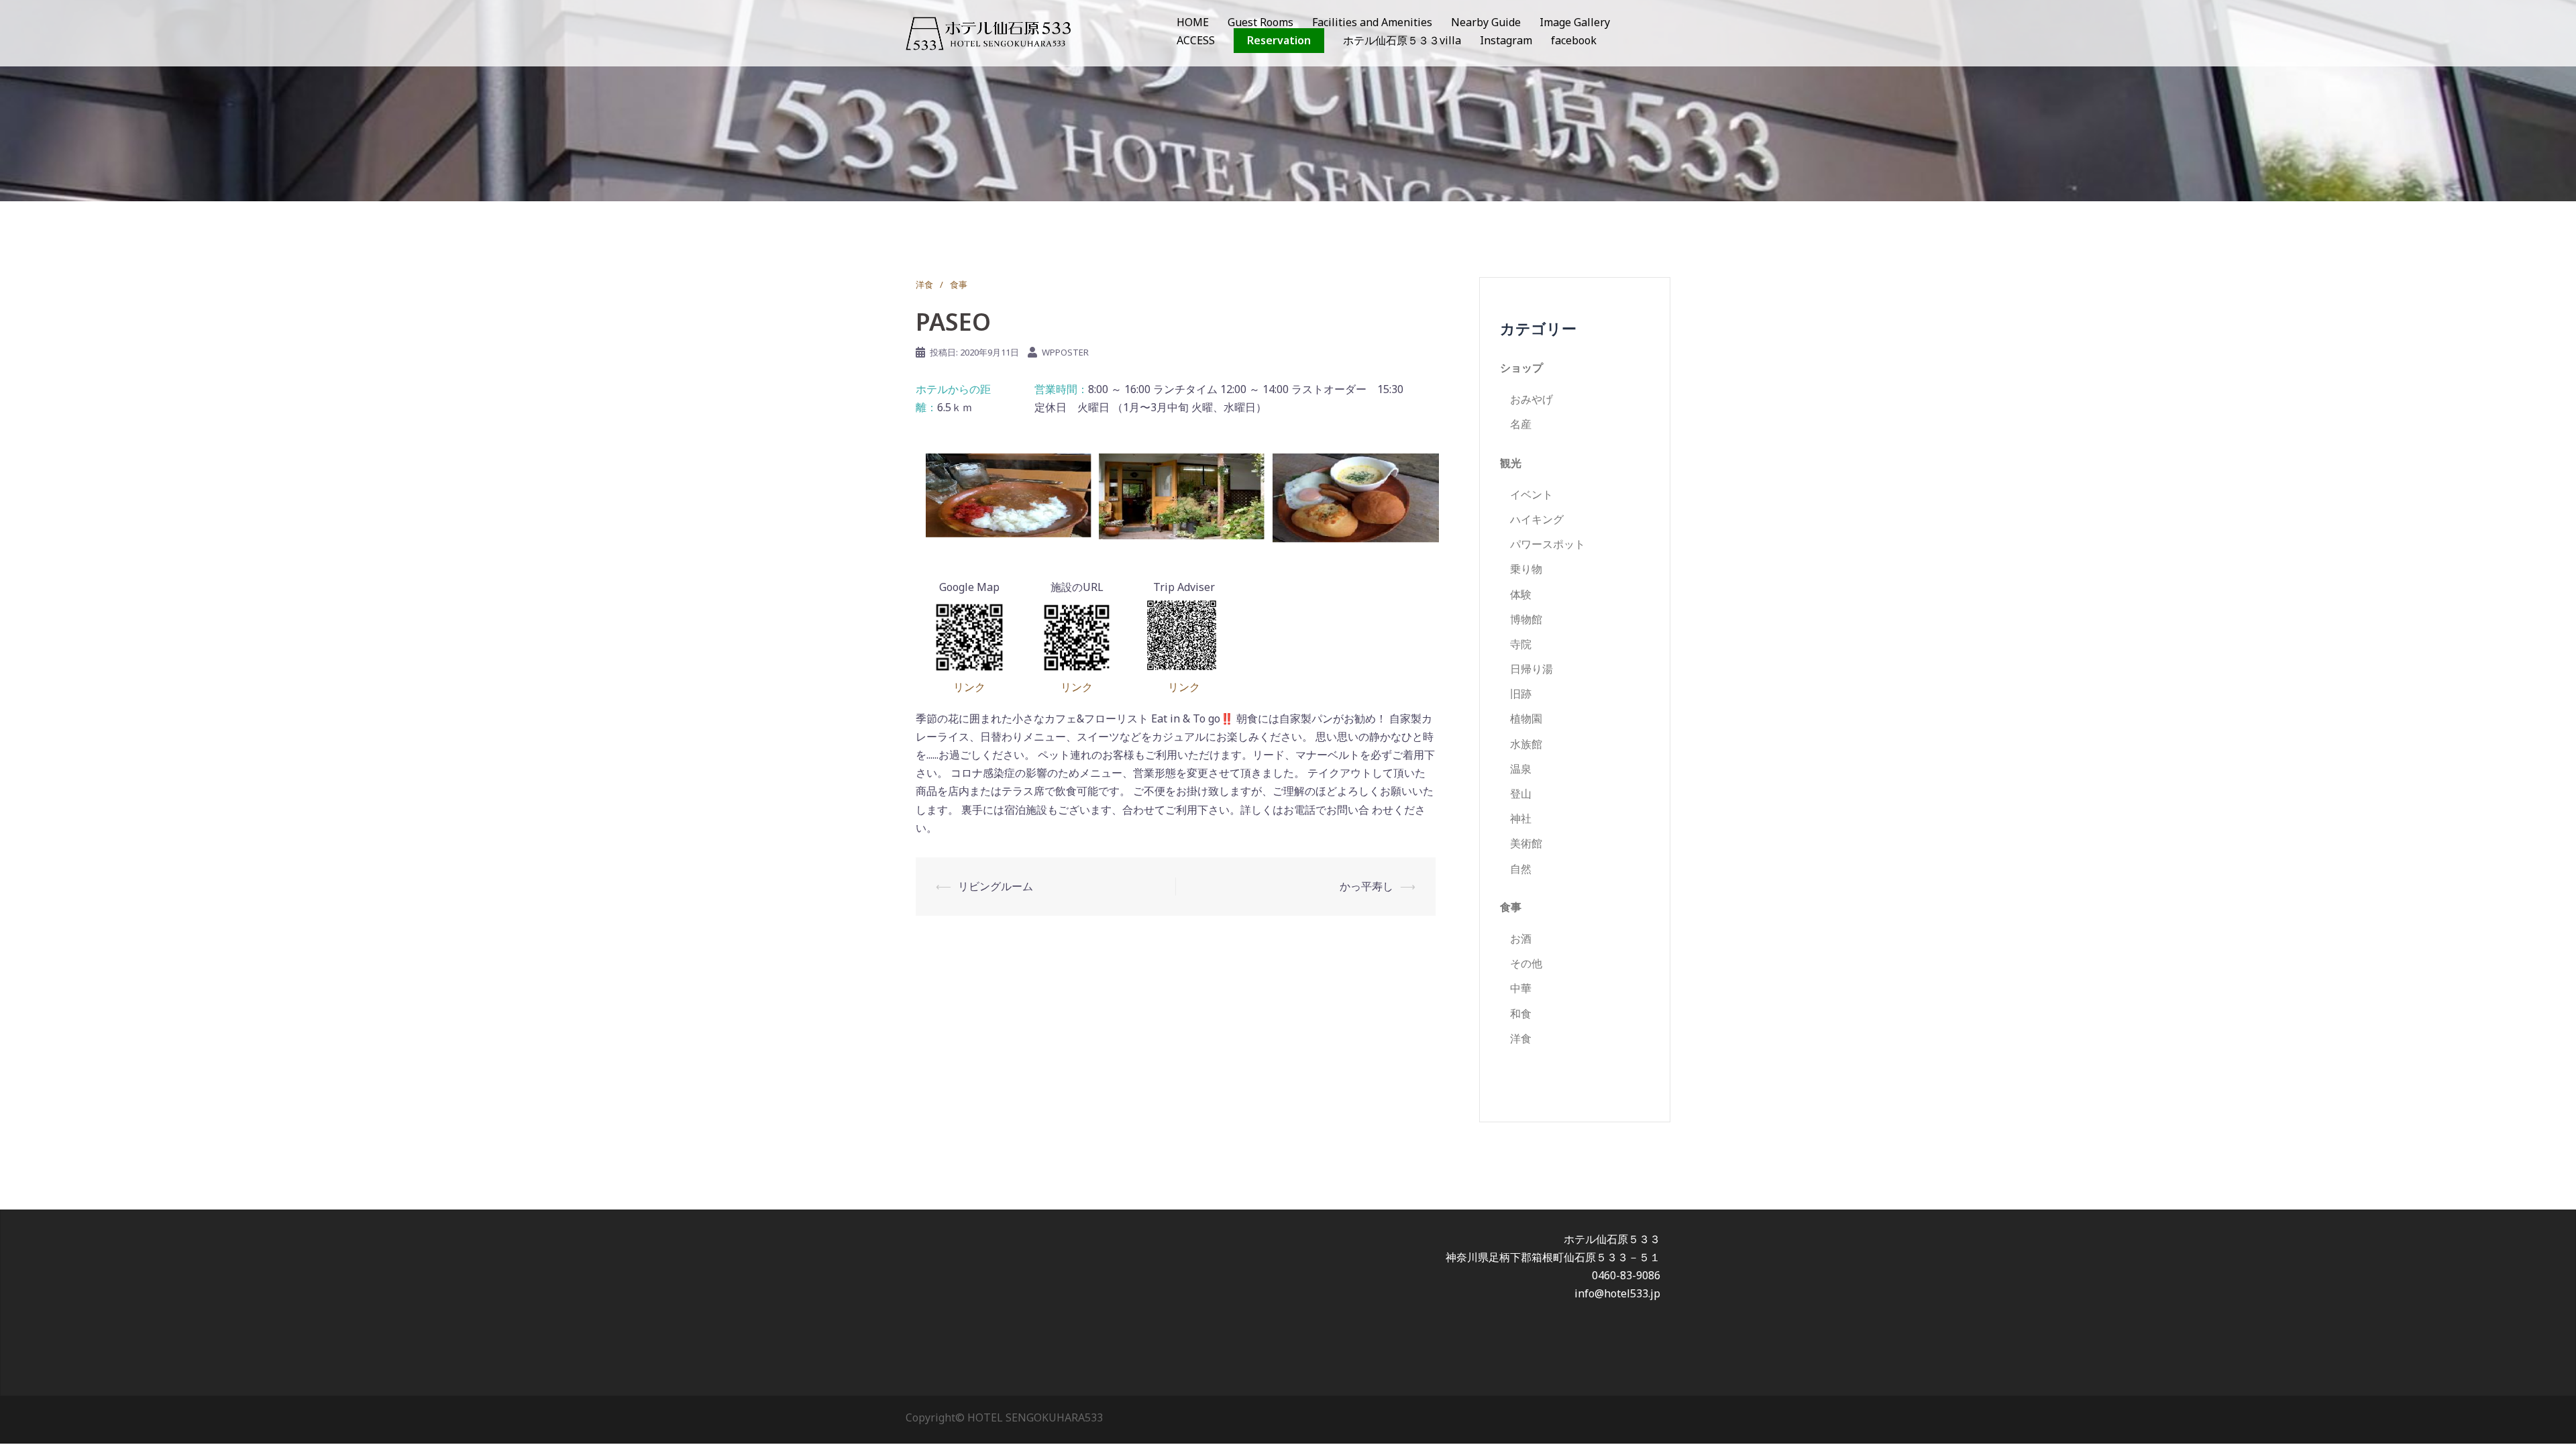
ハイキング (1537, 519)
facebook (1574, 40)
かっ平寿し (1366, 886)
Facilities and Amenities (1372, 22)
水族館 (1526, 744)
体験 (1521, 594)
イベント (1532, 494)
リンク (969, 687)
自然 (1521, 869)
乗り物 (1526, 569)
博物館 (1526, 619)
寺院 (1521, 644)
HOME (1193, 22)
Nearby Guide (1486, 22)
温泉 (1521, 769)
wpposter (1065, 352)
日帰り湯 (1532, 669)
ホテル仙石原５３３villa (1402, 40)
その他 (1526, 963)
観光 (1511, 463)
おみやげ (1532, 399)
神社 (1521, 818)
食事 (959, 284)
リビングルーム (996, 886)
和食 (1521, 1014)
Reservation (1279, 40)
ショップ (1521, 368)
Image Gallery (1575, 22)
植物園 (1526, 718)
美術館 (1526, 843)
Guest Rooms (1260, 22)
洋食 (924, 284)
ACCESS (1196, 40)
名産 (1521, 424)
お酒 (1521, 938)
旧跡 (1521, 694)
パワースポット (1548, 544)
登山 (1521, 794)
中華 (1521, 988)
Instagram (1506, 40)
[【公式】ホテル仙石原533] (988, 32)
